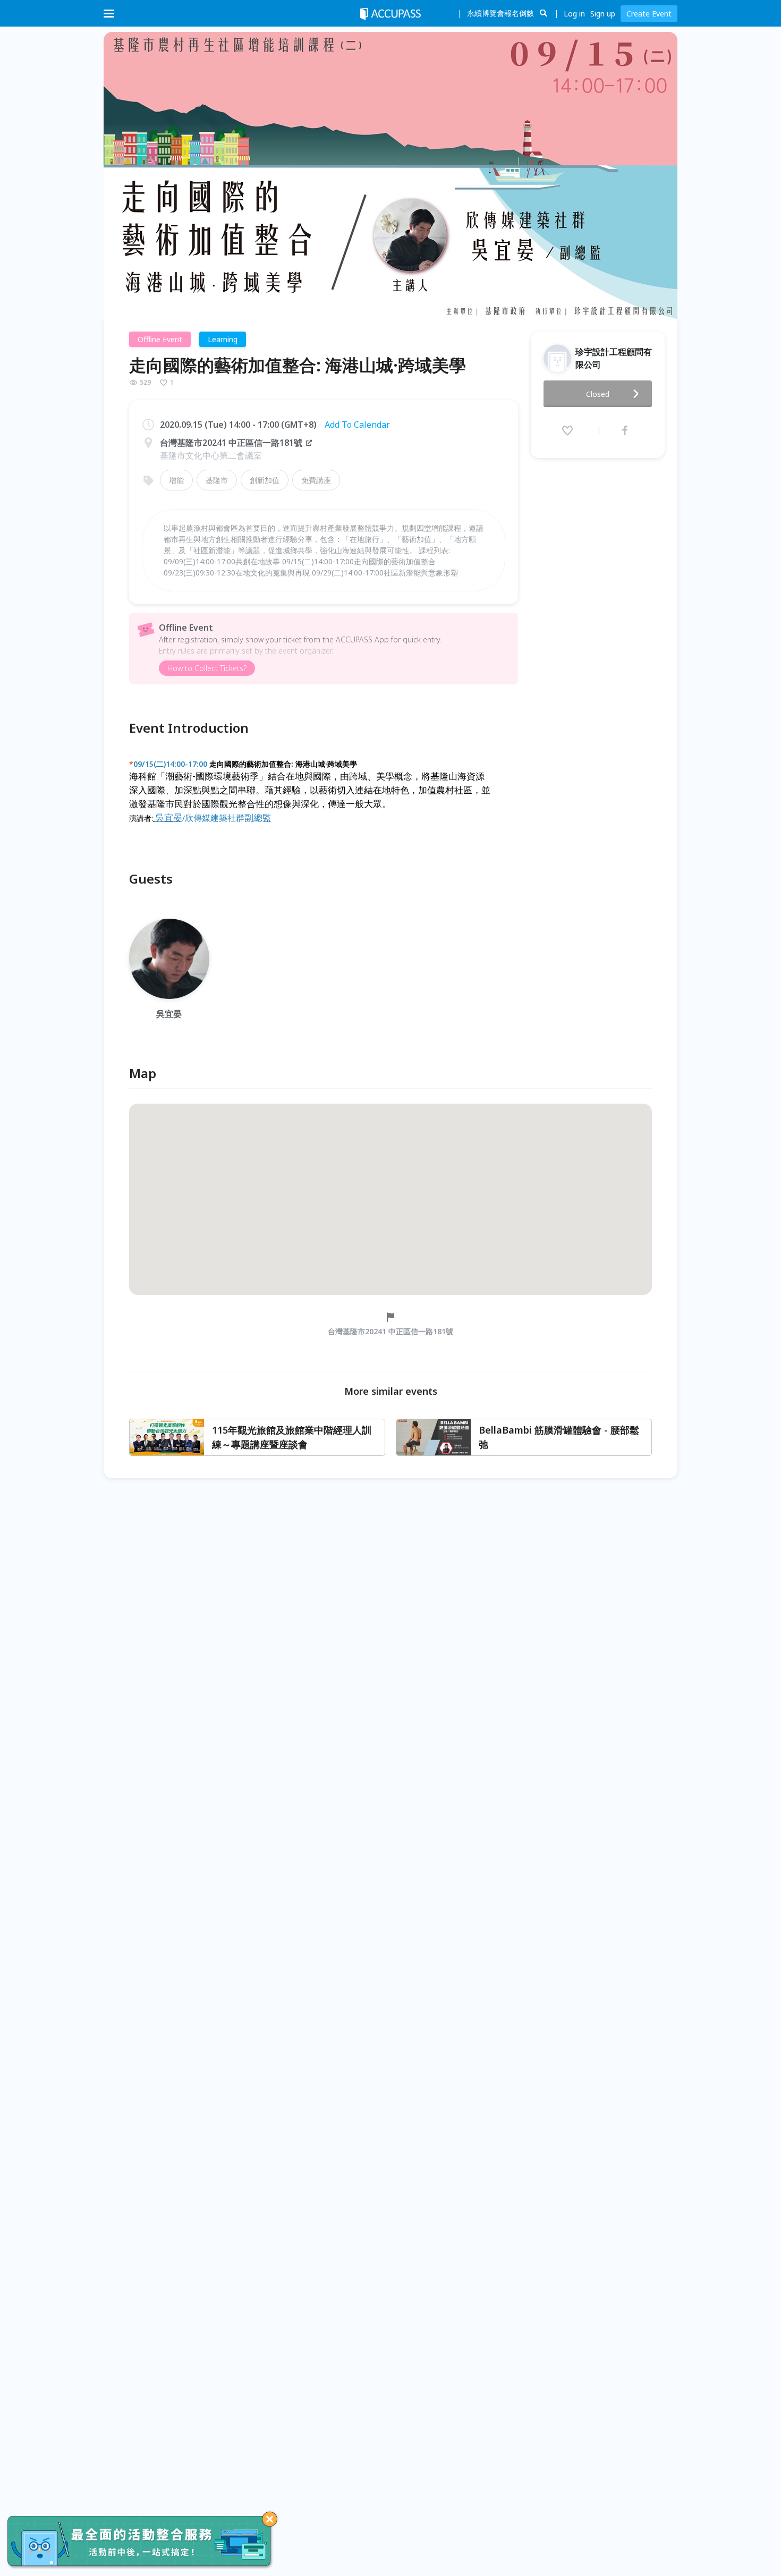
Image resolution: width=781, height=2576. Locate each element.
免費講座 (316, 480)
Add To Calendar (357, 425)
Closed (598, 394)
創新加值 (265, 480)
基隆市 (217, 480)
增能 (176, 480)
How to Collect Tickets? (207, 668)
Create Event (649, 14)
